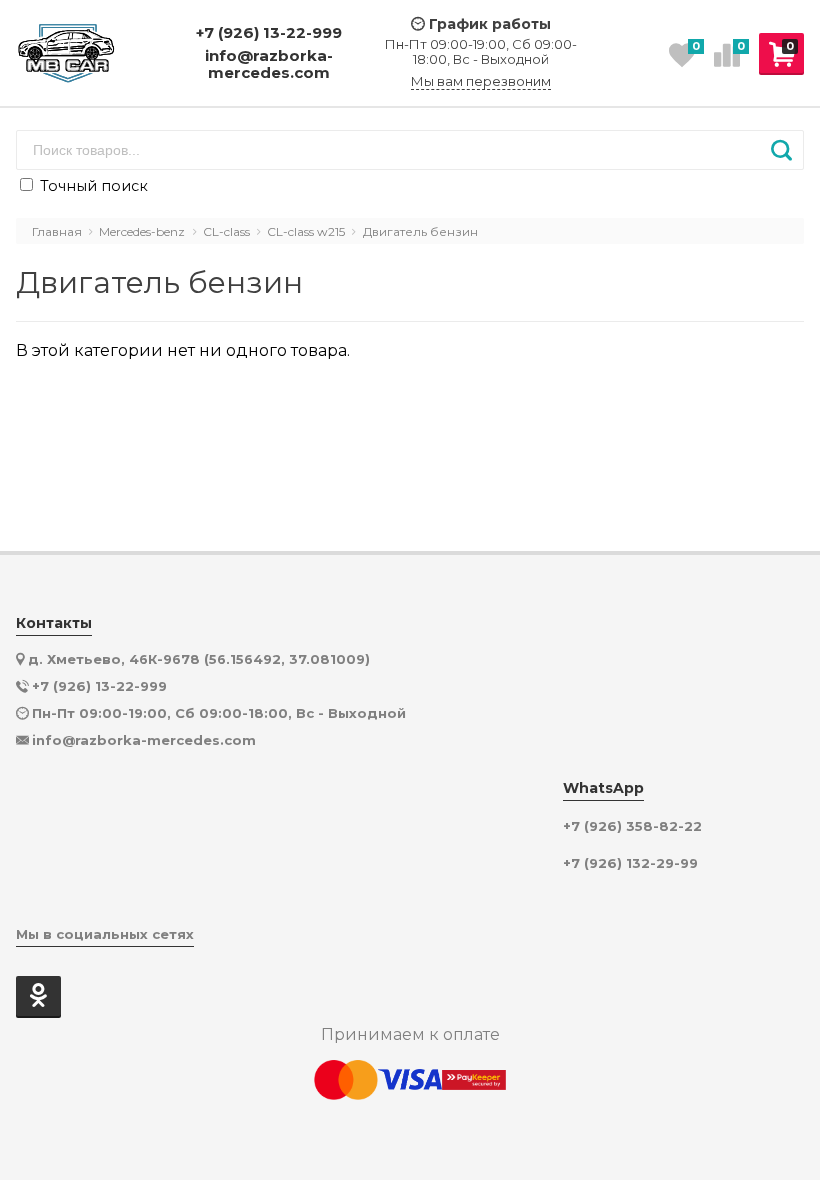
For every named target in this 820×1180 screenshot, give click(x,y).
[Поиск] (781, 150)
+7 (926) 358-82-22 (632, 826)
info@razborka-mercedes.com (269, 64)
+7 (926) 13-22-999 (269, 32)
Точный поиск (92, 186)
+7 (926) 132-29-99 (630, 863)
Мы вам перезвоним (481, 81)
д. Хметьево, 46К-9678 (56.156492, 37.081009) (199, 659)
